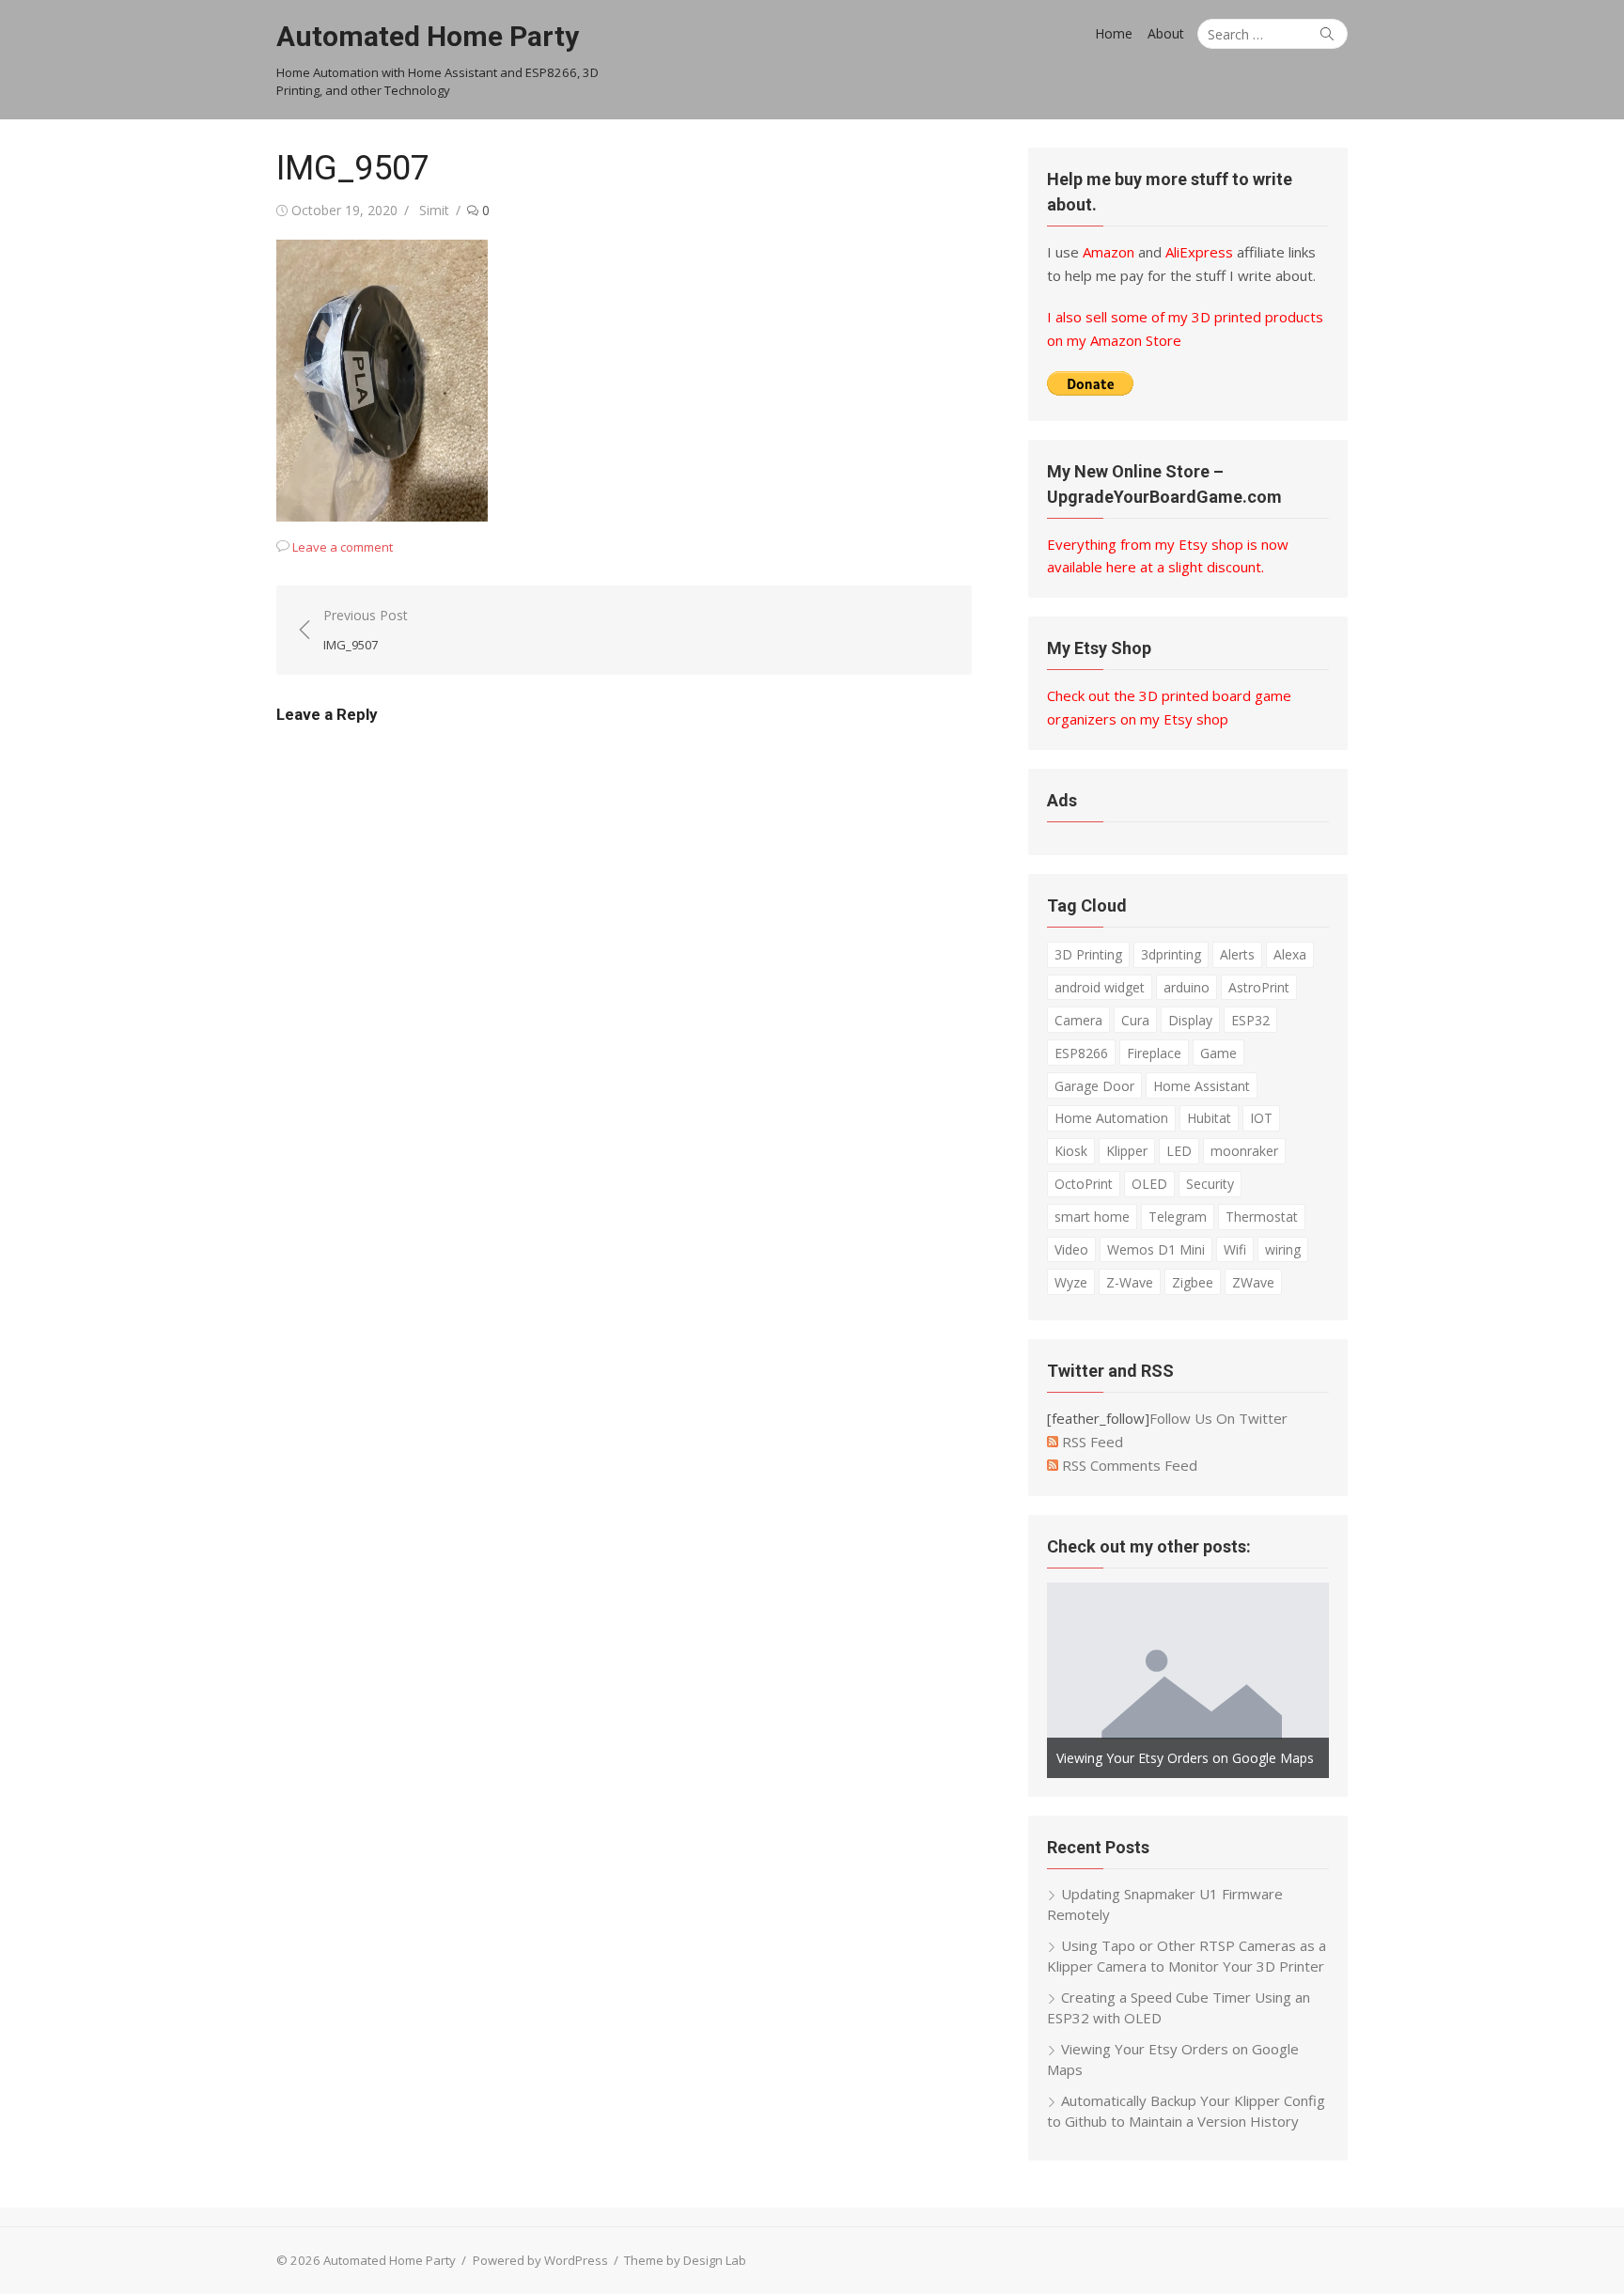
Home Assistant (1202, 1086)
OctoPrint (1084, 1184)
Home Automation (1111, 1118)
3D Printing (1088, 954)
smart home (1092, 1217)
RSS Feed (1091, 1442)
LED (1179, 1151)
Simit (434, 210)
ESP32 (1250, 1020)
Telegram (1178, 1217)
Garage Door (1094, 1086)
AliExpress (1199, 252)
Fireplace (1154, 1053)
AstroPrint (1259, 987)
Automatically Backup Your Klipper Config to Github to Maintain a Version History (1186, 2111)
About (1166, 33)
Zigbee (1193, 1282)
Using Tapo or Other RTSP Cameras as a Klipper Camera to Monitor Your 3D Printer (1187, 1956)
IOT (1261, 1118)
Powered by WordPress (540, 2260)
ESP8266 (1081, 1053)
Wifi (1235, 1249)
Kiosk (1071, 1151)
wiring (1283, 1249)
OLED (1149, 1184)
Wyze (1071, 1282)
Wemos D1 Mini (1156, 1249)
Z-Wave (1130, 1282)
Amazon (1109, 252)
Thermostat (1262, 1217)
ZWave (1253, 1282)
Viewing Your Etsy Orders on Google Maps (1185, 1758)
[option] (1188, 1680)
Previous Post (366, 630)
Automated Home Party (428, 36)
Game (1218, 1053)
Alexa (1290, 954)
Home (1114, 33)
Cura (1135, 1020)
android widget (1100, 987)
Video (1071, 1249)
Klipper (1127, 1151)
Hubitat (1209, 1118)
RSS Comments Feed (1128, 1465)
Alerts (1237, 954)
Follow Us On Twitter (1218, 1418)
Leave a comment (343, 547)
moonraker (1244, 1151)
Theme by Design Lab (685, 2260)
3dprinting (1171, 954)
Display (1190, 1020)
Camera (1078, 1020)
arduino (1187, 987)
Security (1210, 1184)
